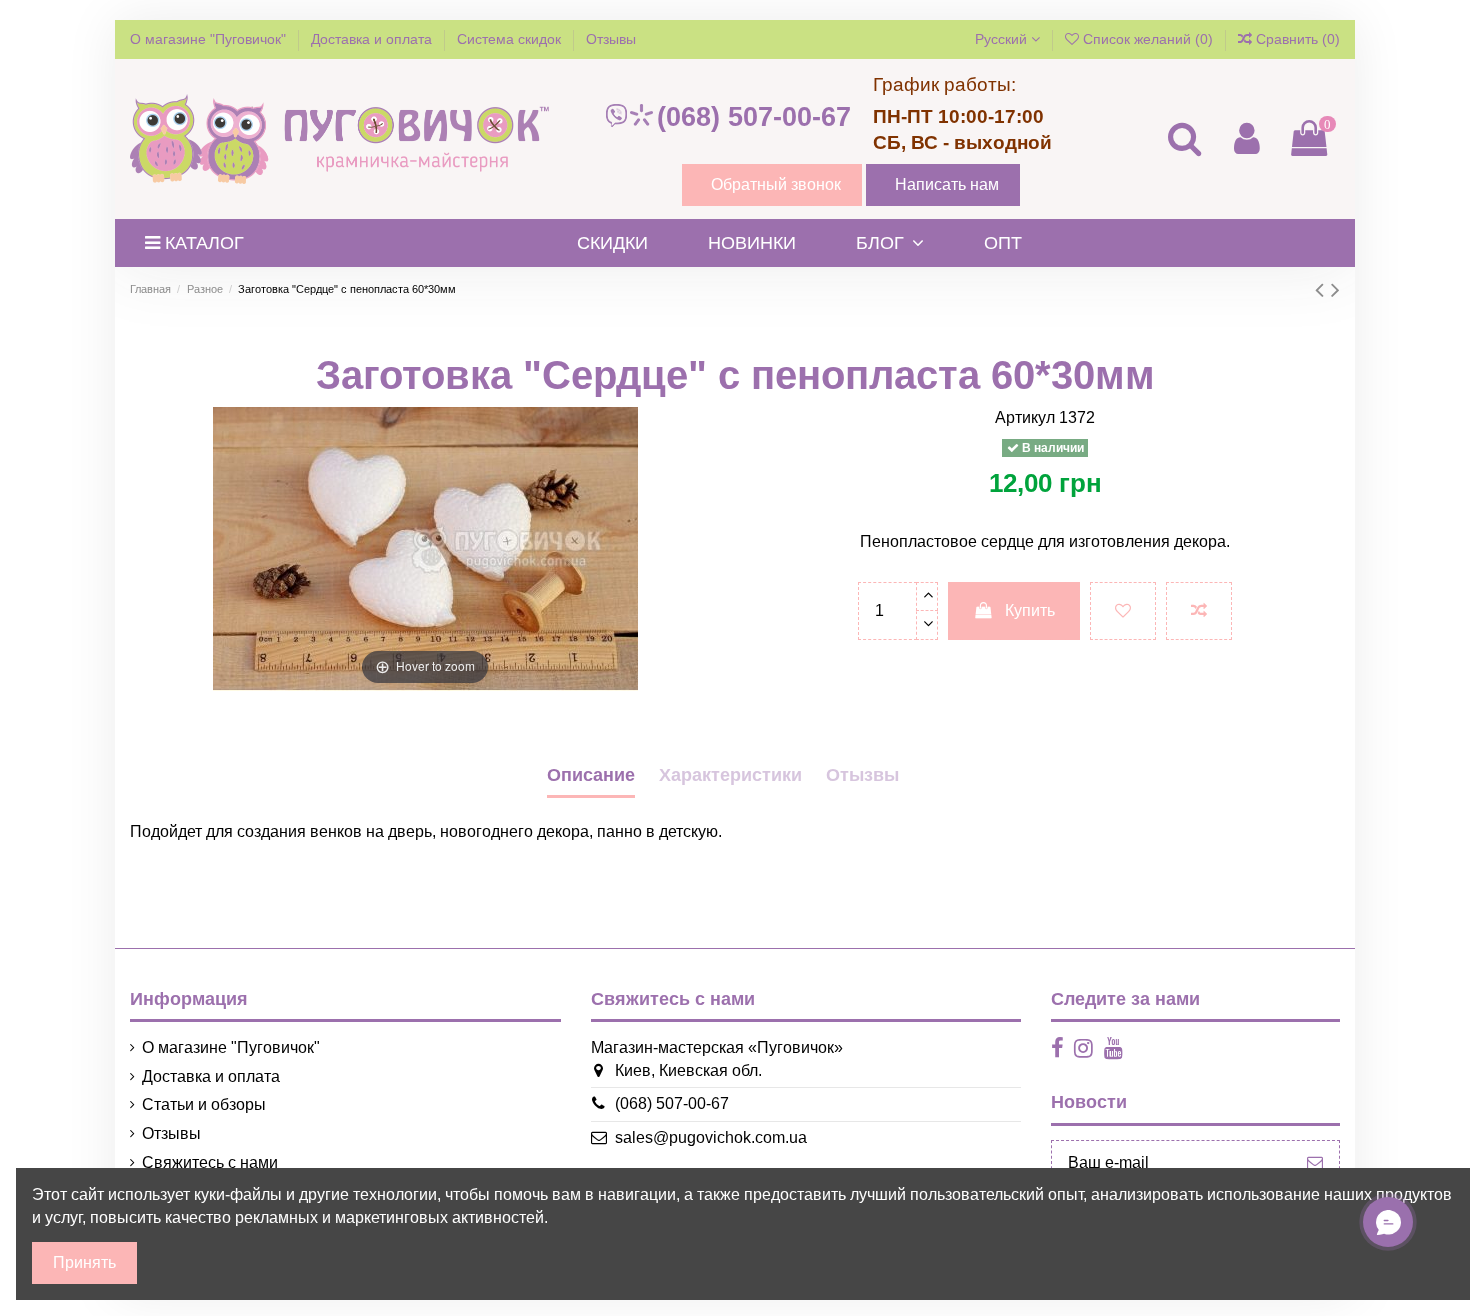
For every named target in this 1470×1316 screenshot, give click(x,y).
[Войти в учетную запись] (1246, 138)
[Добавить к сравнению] (1199, 611)
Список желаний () (1148, 39)
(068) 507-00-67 (754, 117)
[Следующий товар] (1335, 289)
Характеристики (730, 775)
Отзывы (611, 39)
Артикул (1025, 417)
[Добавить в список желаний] (1123, 611)
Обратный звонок (776, 184)
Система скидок (511, 39)
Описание (591, 775)
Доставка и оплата (373, 39)
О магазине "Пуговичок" (210, 39)
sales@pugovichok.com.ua (711, 1137)
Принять (84, 1262)
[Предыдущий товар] (1323, 289)
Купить (1030, 610)
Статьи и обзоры (204, 1104)
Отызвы (862, 775)
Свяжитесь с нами (210, 1162)
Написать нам (947, 184)
